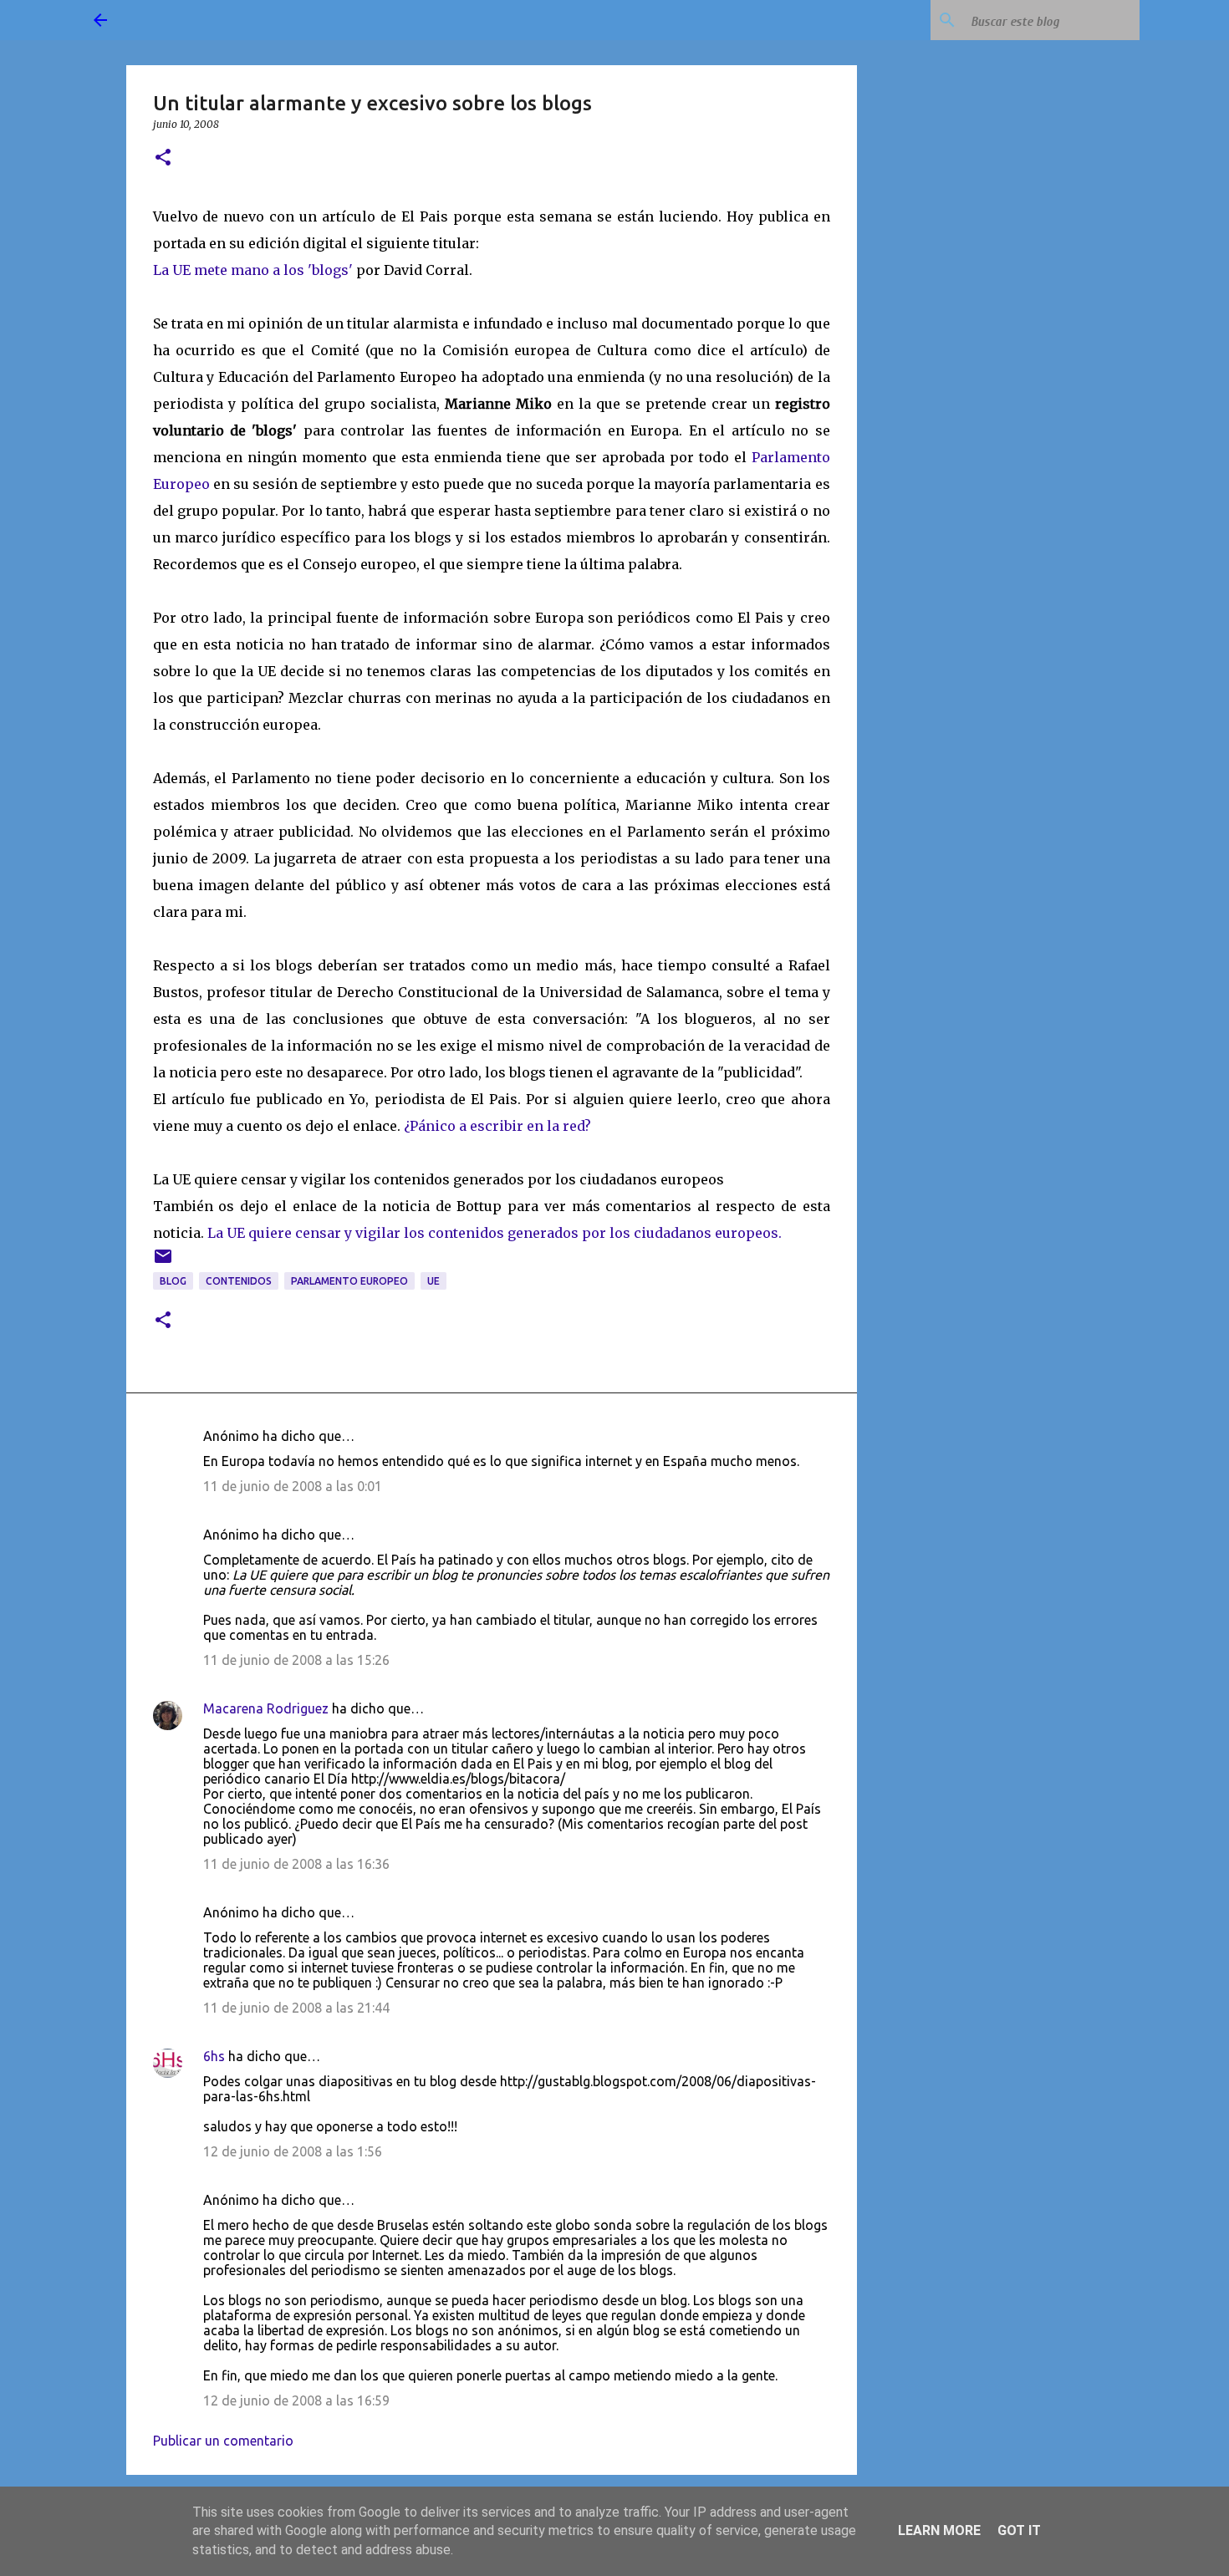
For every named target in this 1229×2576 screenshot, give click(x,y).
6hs (214, 2056)
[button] (163, 158)
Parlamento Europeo (349, 1281)
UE (433, 1281)
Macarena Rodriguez (266, 1708)
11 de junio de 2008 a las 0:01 (293, 1486)
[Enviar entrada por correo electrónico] (163, 1263)
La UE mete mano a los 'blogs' (253, 270)
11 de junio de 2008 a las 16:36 (296, 1864)
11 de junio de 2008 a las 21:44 (296, 2008)
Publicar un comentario (223, 2441)
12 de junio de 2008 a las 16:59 (296, 2400)
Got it (1019, 2530)
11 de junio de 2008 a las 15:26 (296, 1660)
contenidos (239, 1281)
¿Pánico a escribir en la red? (497, 1126)
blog (173, 1281)
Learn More (939, 2530)
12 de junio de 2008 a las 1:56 (293, 2151)
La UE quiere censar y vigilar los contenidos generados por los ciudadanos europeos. (495, 1233)
